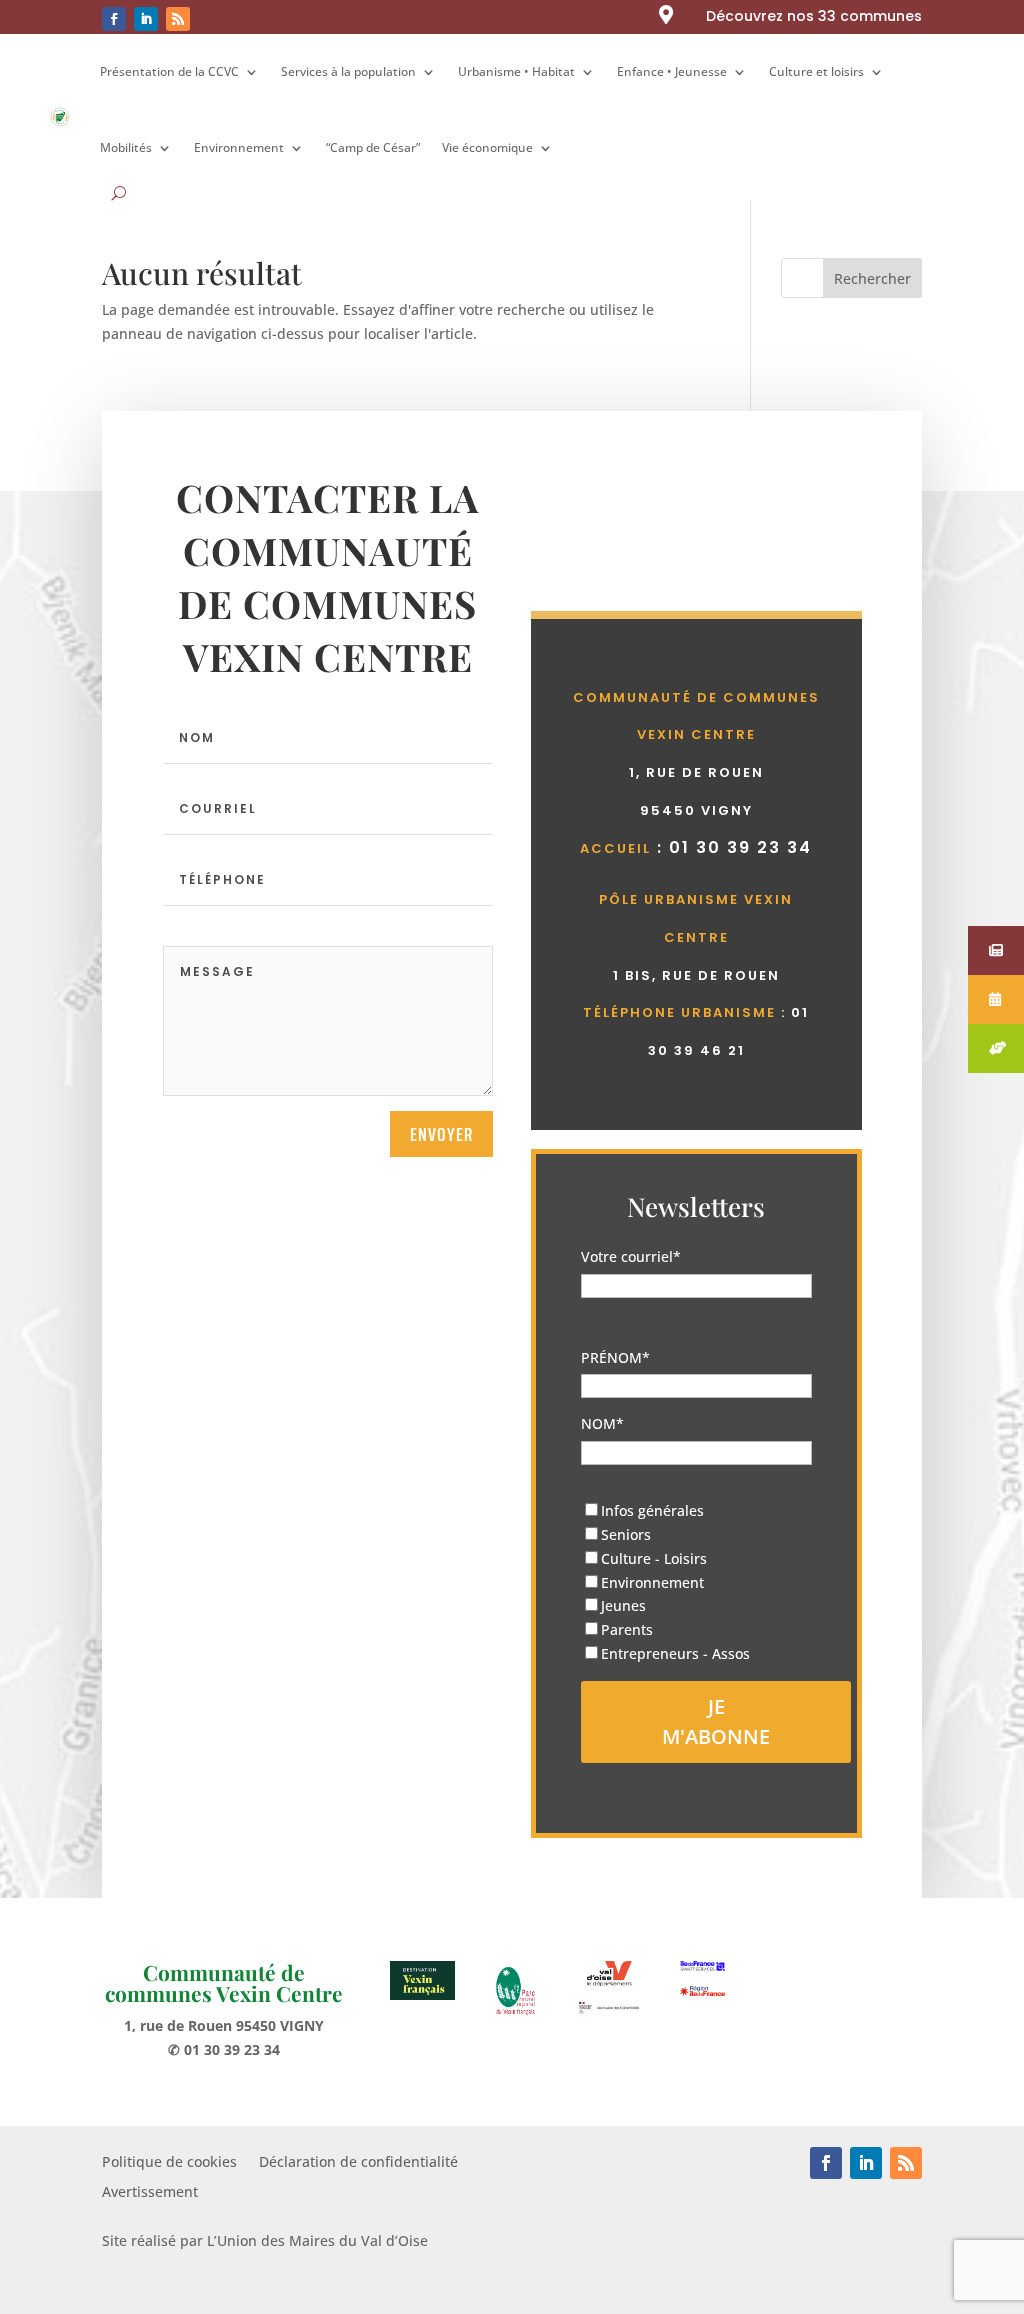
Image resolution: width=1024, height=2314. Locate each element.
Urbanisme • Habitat (516, 71)
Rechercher (872, 278)
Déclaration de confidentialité (358, 2163)
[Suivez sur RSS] (178, 19)
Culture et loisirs (816, 71)
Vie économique (487, 147)
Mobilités (126, 147)
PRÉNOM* (615, 1357)
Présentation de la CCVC (169, 71)
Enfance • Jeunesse (672, 71)
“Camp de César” (373, 147)
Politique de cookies (169, 2163)
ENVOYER (441, 1134)
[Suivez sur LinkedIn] (146, 19)
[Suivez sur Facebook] (114, 19)
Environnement (239, 147)
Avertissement (150, 2193)
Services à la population (348, 71)
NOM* (602, 1423)
